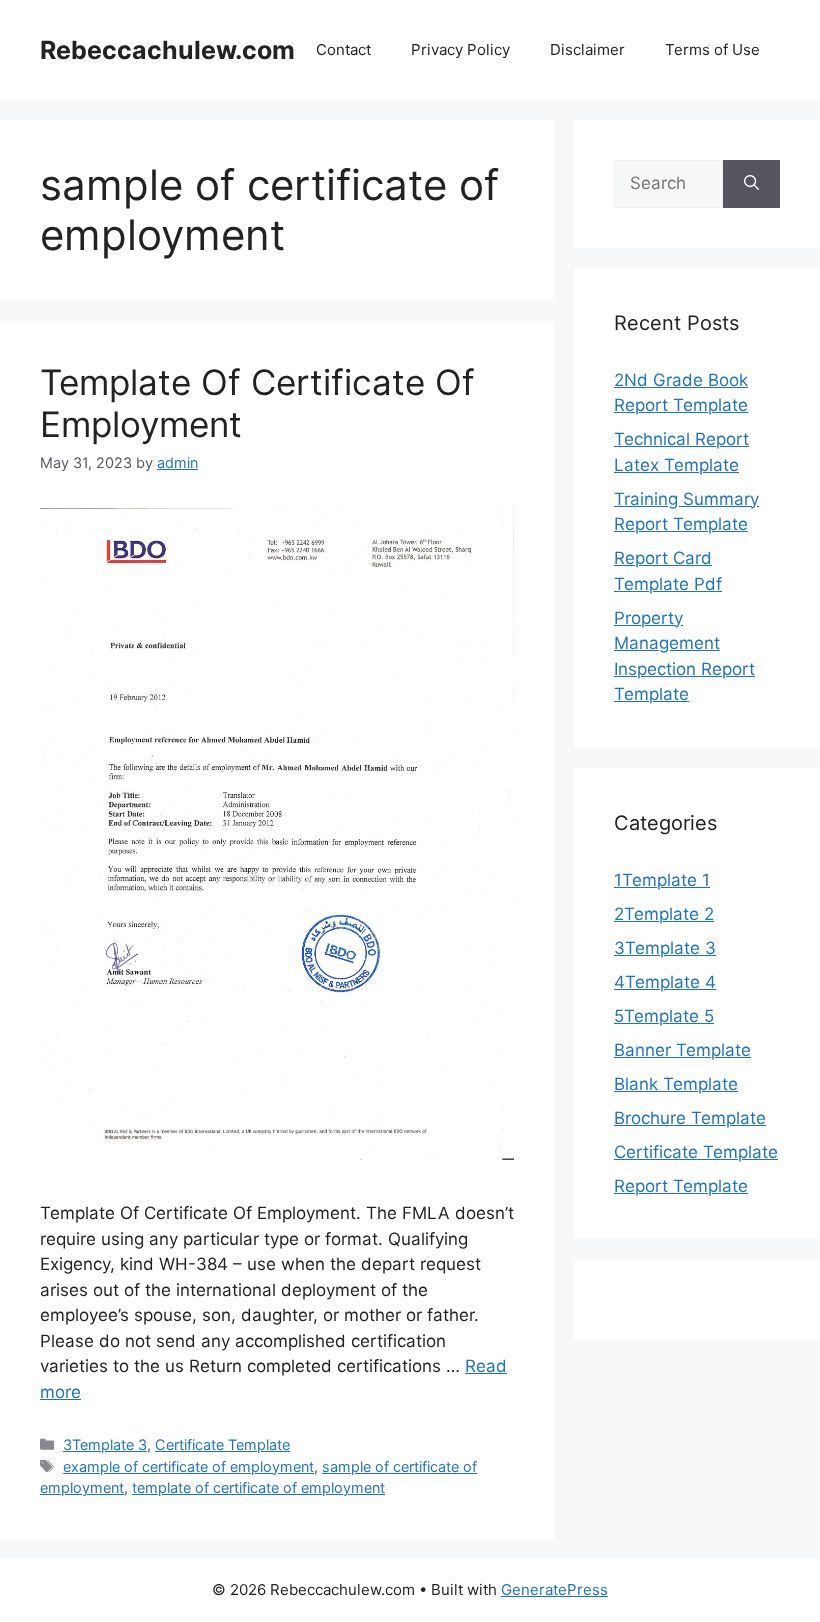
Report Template (681, 1186)
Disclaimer (587, 49)
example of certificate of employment (188, 1466)
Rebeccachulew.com (167, 50)
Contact (343, 49)
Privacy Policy (460, 49)
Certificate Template (222, 1444)
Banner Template (682, 1050)
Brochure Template (690, 1118)
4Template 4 (665, 982)
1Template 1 (662, 880)
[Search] (751, 184)
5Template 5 (664, 1016)
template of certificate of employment (258, 1487)
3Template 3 (105, 1444)
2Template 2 (664, 914)
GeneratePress (554, 1589)
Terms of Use (712, 49)
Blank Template (676, 1084)
